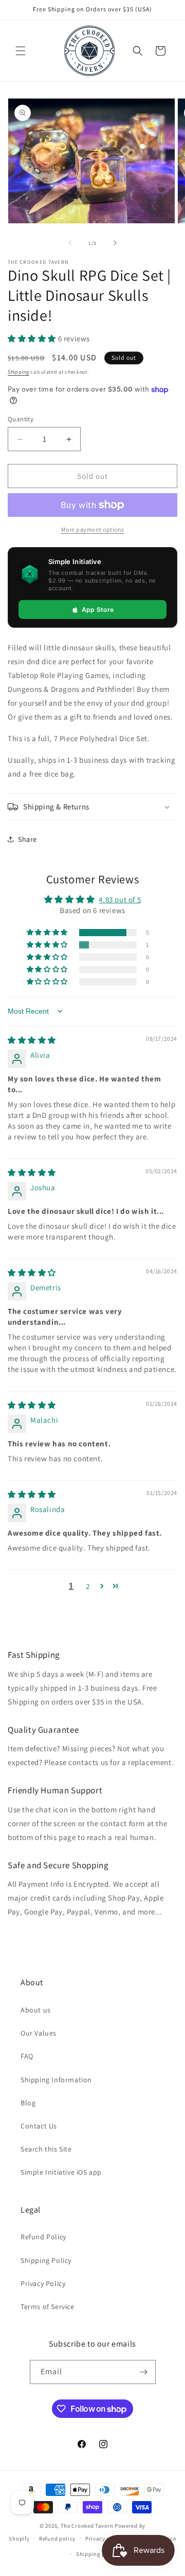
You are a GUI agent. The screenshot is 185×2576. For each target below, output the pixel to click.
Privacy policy (104, 2539)
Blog (28, 2103)
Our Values (39, 2033)
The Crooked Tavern (87, 2526)
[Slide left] (70, 243)
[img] (32, 1040)
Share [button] (27, 839)
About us (36, 2010)
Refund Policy (43, 2237)
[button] (21, 51)
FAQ (27, 2056)
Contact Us (39, 2126)
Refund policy (57, 2539)
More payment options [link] (93, 529)
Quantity (21, 419)
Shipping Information (56, 2080)
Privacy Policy (43, 2283)
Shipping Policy (46, 2260)
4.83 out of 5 (120, 899)
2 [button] (88, 1586)
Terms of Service (48, 2307)
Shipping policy (97, 2554)
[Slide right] (115, 243)
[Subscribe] (144, 2372)
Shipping (18, 372)
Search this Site (46, 2149)
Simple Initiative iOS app (61, 2172)
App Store (98, 609)
